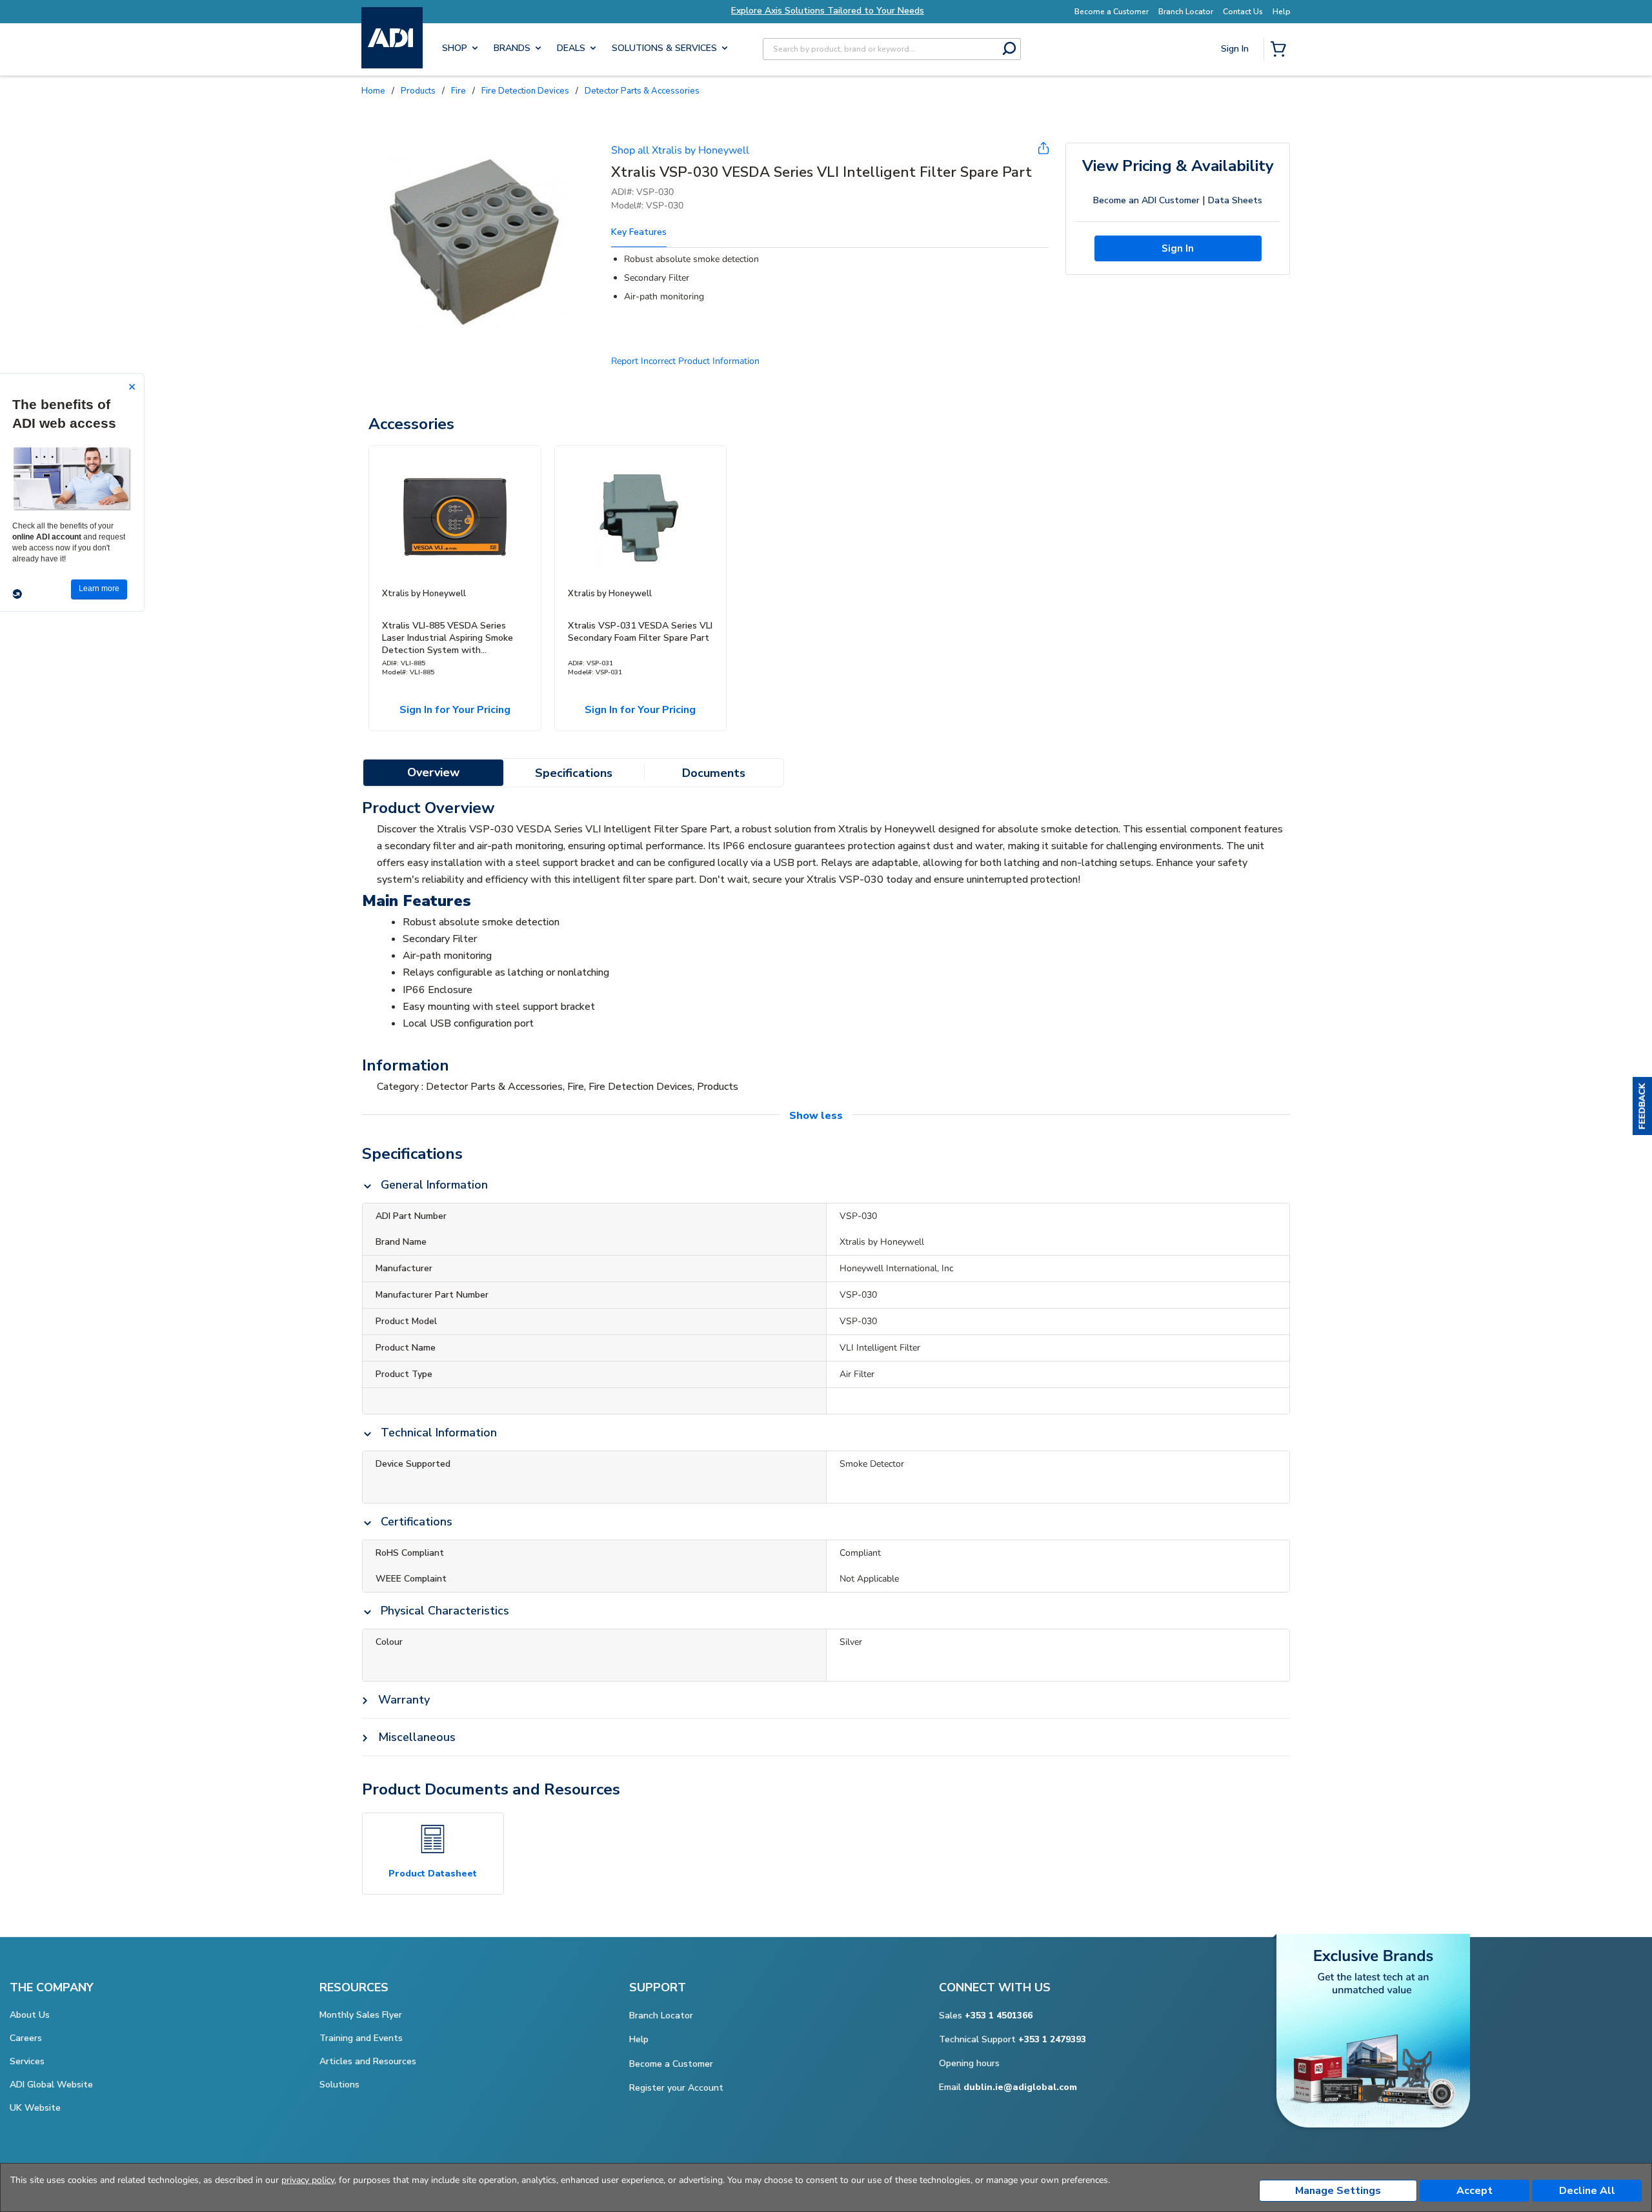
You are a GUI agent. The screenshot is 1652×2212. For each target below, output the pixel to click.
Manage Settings (1338, 2191)
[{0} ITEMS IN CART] (1281, 50)
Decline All (1587, 2191)
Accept (1475, 2191)
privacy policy (308, 2180)
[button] (1642, 1106)
